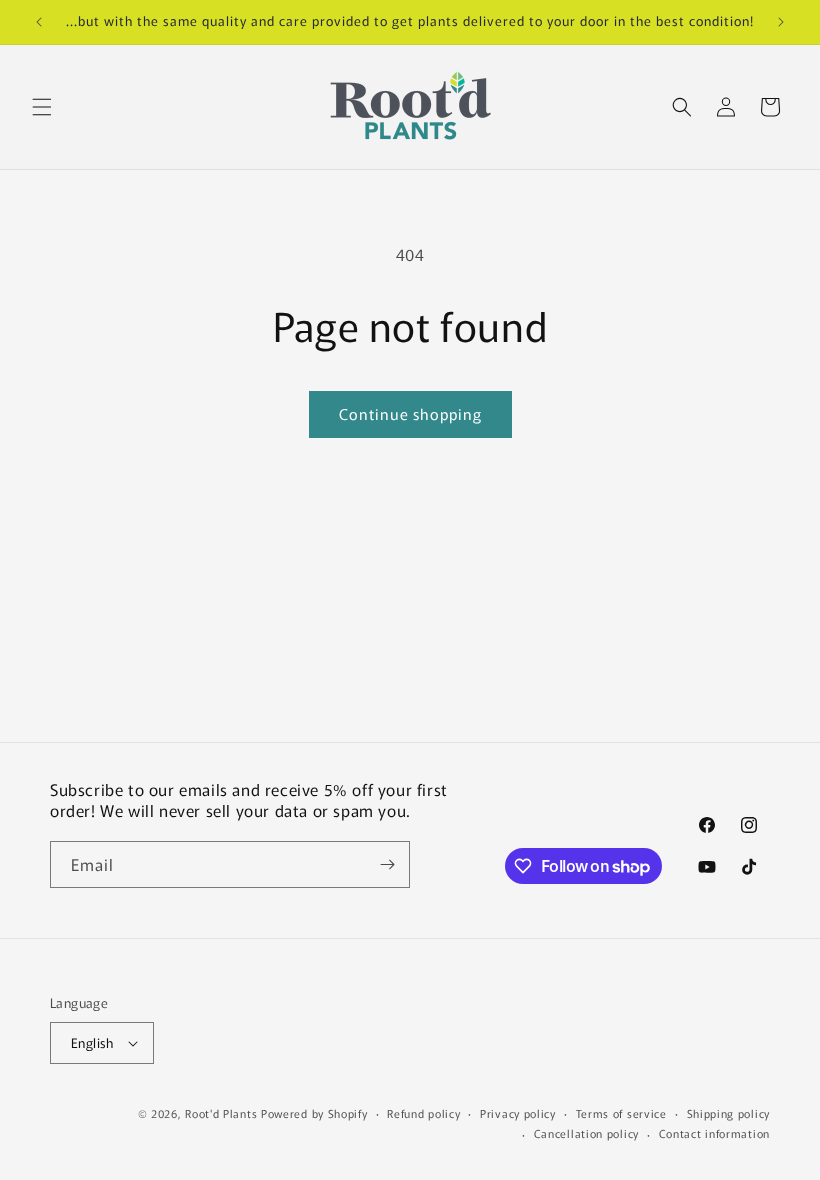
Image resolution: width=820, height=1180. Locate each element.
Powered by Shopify (314, 1113)
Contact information (714, 1133)
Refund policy (423, 1113)
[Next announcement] (781, 22)
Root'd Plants (221, 1113)
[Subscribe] (387, 864)
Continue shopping (410, 413)
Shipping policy (729, 1113)
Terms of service (621, 1113)
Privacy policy (518, 1113)
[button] (42, 107)
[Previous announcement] (39, 22)
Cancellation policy (586, 1133)
